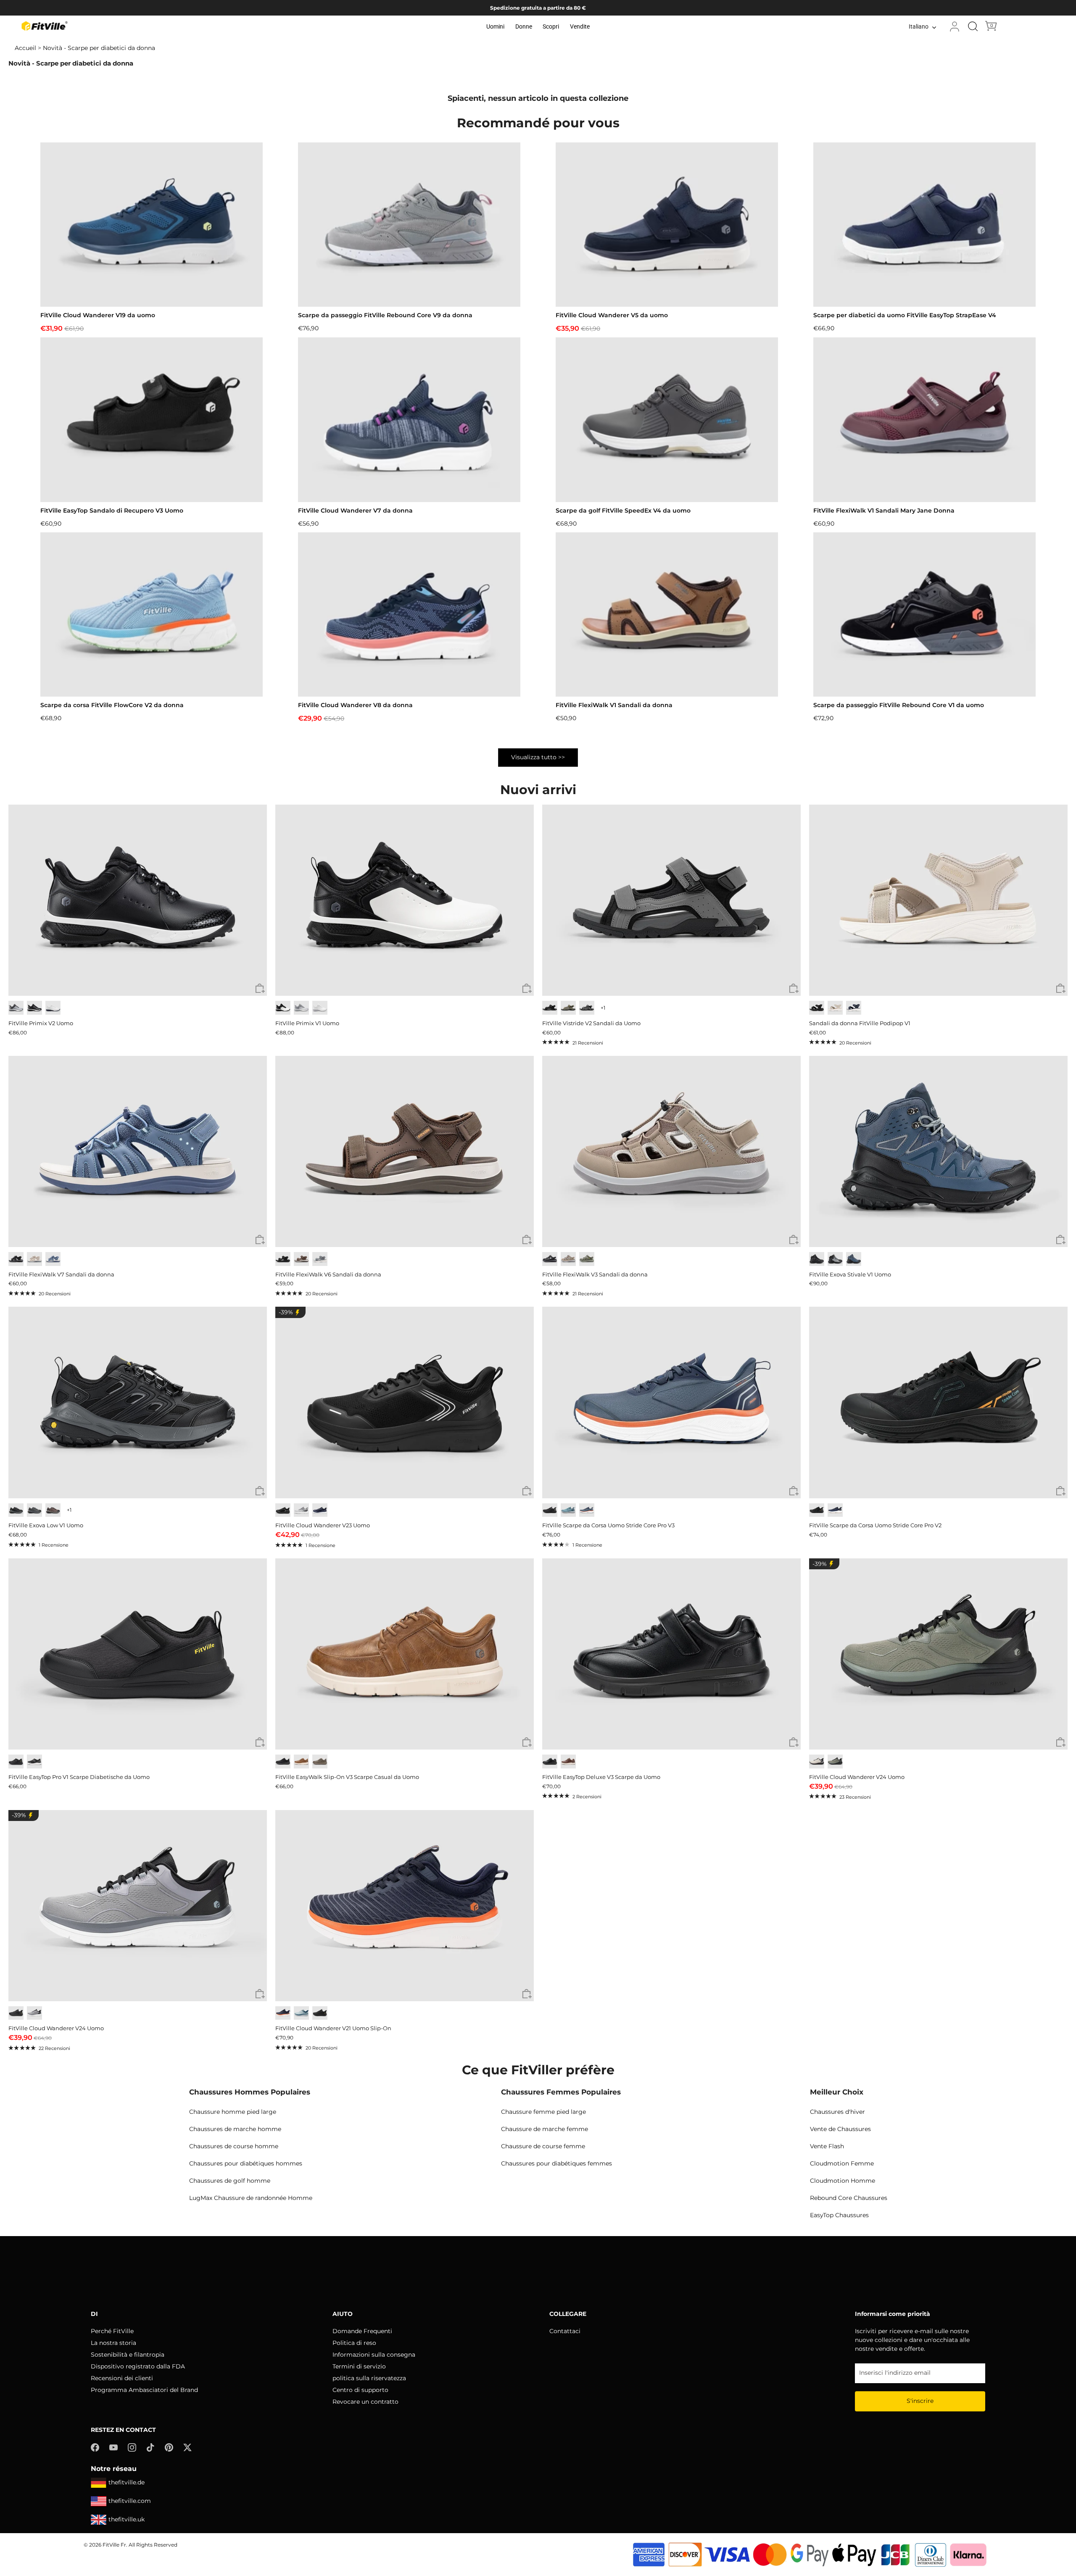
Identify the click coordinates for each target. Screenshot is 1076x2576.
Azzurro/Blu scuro (568, 1510)
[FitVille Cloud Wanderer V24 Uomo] (938, 1654)
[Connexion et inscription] (955, 26)
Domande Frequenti (362, 2331)
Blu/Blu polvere (301, 2013)
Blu (53, 1259)
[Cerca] (973, 26)
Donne (524, 26)
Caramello (301, 1762)
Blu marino (854, 1008)
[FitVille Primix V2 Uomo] (138, 900)
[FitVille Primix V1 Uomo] (405, 900)
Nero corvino (817, 1259)
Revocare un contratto (365, 2402)
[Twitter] (187, 2447)
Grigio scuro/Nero (16, 1510)
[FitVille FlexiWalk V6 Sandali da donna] (405, 1151)
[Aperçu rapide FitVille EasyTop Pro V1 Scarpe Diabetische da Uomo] (260, 1743)
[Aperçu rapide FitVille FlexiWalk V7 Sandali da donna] (260, 1240)
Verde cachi (568, 1008)
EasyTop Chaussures (839, 2215)
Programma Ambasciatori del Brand (144, 2390)
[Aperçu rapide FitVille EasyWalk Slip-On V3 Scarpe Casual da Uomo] (527, 1743)
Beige (34, 1259)
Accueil (25, 48)
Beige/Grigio (817, 1762)
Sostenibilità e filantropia (128, 2355)
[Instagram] (132, 2447)
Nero (34, 1008)
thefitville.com (130, 2501)
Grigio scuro (587, 1008)
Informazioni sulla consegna (374, 2355)
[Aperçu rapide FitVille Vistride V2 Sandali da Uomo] (794, 989)
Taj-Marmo (835, 1008)
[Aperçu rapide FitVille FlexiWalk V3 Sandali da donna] (794, 1240)
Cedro (320, 1762)
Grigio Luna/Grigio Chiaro (301, 1510)
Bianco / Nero (283, 1008)
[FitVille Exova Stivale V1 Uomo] (938, 1151)
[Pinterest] (169, 2447)
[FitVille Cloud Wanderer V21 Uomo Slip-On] (405, 1906)
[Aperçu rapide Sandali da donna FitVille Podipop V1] (1061, 989)
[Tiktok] (150, 2447)
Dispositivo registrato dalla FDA (138, 2366)
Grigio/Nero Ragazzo (34, 2013)
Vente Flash (827, 2146)
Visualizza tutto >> (538, 757)
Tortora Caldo (568, 1259)
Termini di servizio (359, 2366)
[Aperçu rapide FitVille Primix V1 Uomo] (527, 989)
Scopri (551, 26)
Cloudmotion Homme (843, 2181)
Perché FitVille (112, 2331)
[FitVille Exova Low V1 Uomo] (138, 1402)
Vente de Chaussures (840, 2129)
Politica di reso (354, 2343)
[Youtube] (113, 2447)
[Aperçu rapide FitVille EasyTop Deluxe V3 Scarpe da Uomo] (794, 1743)
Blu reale (320, 1510)
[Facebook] (95, 2447)
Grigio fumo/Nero (835, 1259)
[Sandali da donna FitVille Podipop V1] (938, 900)
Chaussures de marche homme (235, 2129)
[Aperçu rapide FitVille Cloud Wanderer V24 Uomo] (1061, 1743)
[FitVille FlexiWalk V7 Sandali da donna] (138, 1151)
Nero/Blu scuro (854, 1259)
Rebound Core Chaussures (849, 2198)
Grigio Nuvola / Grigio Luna (301, 1008)
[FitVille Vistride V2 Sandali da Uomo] (671, 900)
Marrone (301, 1259)
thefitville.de (127, 2482)
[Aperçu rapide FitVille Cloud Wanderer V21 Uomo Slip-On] (527, 1994)
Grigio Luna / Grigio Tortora (16, 1008)
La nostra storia (113, 2343)
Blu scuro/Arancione (587, 1510)
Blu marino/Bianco (835, 1510)
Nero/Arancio (817, 1510)
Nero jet (320, 2013)
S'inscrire (920, 2401)
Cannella (568, 1762)
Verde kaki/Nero (835, 1762)
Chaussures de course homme (234, 2146)
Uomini (495, 26)
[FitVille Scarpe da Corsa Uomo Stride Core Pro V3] (671, 1402)
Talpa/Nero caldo (53, 1510)
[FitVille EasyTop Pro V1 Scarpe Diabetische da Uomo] (138, 1654)
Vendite (580, 26)
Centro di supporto (360, 2390)
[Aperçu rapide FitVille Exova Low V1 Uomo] (260, 1491)
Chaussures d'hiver (837, 2112)
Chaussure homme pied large (233, 2112)
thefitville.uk (127, 2519)
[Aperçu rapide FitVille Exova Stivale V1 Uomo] (1061, 1240)
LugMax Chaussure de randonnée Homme (251, 2198)
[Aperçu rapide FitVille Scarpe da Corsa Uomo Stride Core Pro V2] (1061, 1491)
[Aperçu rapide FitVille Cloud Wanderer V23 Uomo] (527, 1491)
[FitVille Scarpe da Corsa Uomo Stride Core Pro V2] (938, 1402)
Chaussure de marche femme (545, 2129)
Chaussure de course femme (543, 2146)
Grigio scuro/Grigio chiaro (34, 1510)
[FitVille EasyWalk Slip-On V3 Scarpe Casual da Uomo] (405, 1654)
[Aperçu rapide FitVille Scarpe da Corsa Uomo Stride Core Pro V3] (794, 1491)
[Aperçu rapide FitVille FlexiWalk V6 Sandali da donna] (527, 1240)
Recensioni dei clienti (122, 2378)
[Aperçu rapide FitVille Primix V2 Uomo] (260, 989)
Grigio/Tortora (587, 1259)
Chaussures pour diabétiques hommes (246, 2163)
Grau (320, 1259)
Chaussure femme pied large (543, 2112)
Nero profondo (283, 1259)
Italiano (919, 27)
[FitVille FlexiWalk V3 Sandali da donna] (671, 1151)
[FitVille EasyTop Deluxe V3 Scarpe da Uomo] (671, 1654)
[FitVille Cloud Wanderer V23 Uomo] (405, 1402)
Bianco (53, 1008)
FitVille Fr (114, 2545)
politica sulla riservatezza (369, 2378)
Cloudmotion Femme (842, 2163)
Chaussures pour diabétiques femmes (556, 2163)
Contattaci (565, 2331)
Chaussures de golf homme (230, 2181)
